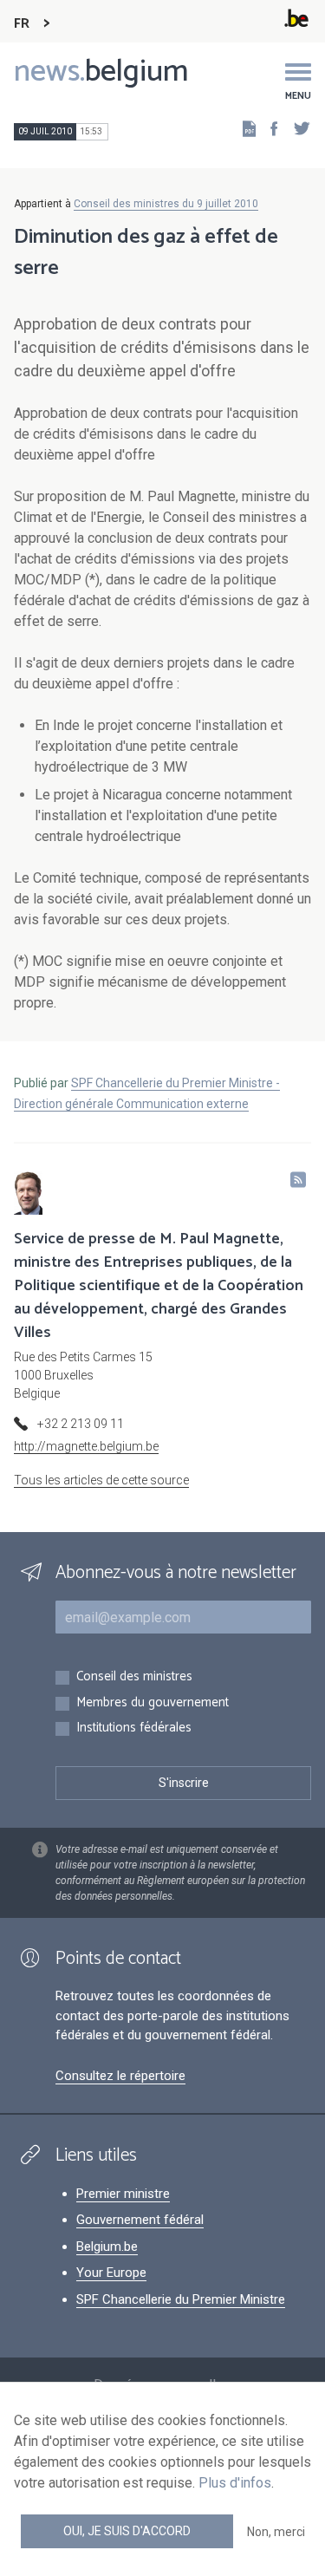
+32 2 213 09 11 (81, 1424)
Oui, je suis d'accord (127, 2531)
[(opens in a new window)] (269, 128)
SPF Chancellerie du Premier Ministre (181, 2299)
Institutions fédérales (134, 1728)
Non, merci (276, 2532)
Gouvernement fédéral (140, 2220)
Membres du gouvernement (153, 1703)
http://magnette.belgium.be (86, 1446)
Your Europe (111, 2273)
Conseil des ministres (134, 1677)
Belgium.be (107, 2247)
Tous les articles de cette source (101, 1480)
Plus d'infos (235, 2483)
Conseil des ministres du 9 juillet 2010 (166, 204)
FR (22, 24)
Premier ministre (123, 2194)
